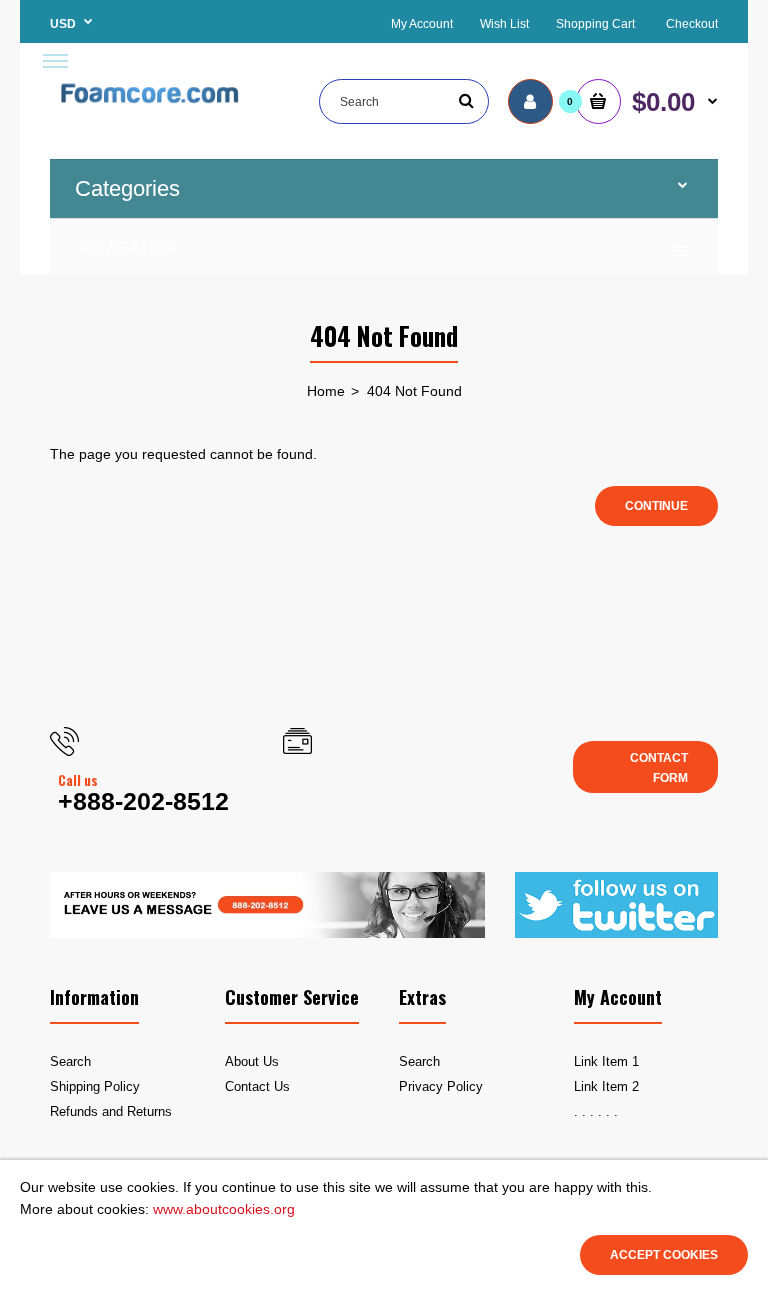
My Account (422, 24)
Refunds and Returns (111, 1111)
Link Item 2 (606, 1086)
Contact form (659, 767)
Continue (656, 506)
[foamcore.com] (151, 108)
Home (326, 391)
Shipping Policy (95, 1086)
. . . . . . (596, 1111)
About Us (252, 1061)
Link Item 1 (606, 1061)
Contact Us (257, 1086)
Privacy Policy (441, 1086)
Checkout (692, 24)
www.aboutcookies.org (224, 1209)
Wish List (504, 24)
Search (70, 1061)
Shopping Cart (595, 24)
